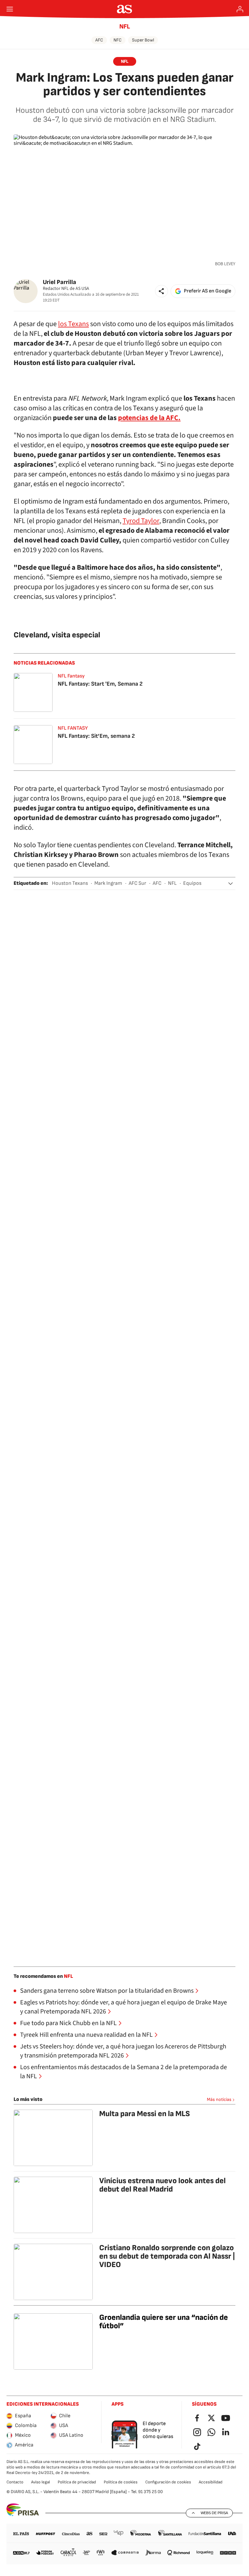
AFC (99, 40)
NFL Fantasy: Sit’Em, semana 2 (96, 736)
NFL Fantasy (71, 676)
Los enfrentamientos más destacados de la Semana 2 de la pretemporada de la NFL (124, 2072)
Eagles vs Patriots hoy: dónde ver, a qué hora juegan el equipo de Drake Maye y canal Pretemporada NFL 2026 (124, 2007)
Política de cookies (121, 2482)
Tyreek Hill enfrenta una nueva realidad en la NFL (86, 2035)
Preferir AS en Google (207, 291)
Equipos (192, 883)
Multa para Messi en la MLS (145, 2114)
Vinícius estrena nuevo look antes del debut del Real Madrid (162, 2185)
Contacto (15, 2482)
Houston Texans (70, 883)
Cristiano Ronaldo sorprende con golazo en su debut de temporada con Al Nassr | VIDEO (167, 2256)
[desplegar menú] (10, 9)
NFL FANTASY (73, 728)
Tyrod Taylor (141, 521)
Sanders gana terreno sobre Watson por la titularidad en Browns (107, 1991)
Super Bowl (143, 40)
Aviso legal (41, 2482)
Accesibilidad (211, 2482)
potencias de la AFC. (149, 418)
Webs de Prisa (214, 2513)
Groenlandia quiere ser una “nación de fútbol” (164, 2322)
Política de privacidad (77, 2482)
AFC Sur (137, 883)
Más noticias (219, 2099)
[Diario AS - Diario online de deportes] (125, 9)
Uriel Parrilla (59, 282)
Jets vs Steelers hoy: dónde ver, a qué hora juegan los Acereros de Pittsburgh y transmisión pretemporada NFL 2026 (123, 2051)
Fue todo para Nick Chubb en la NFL (68, 2023)
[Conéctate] (240, 9)
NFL (125, 27)
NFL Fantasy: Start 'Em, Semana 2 (100, 684)
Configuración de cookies (168, 2482)
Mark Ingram (108, 883)
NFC (118, 40)
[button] (161, 291)
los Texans (73, 324)
